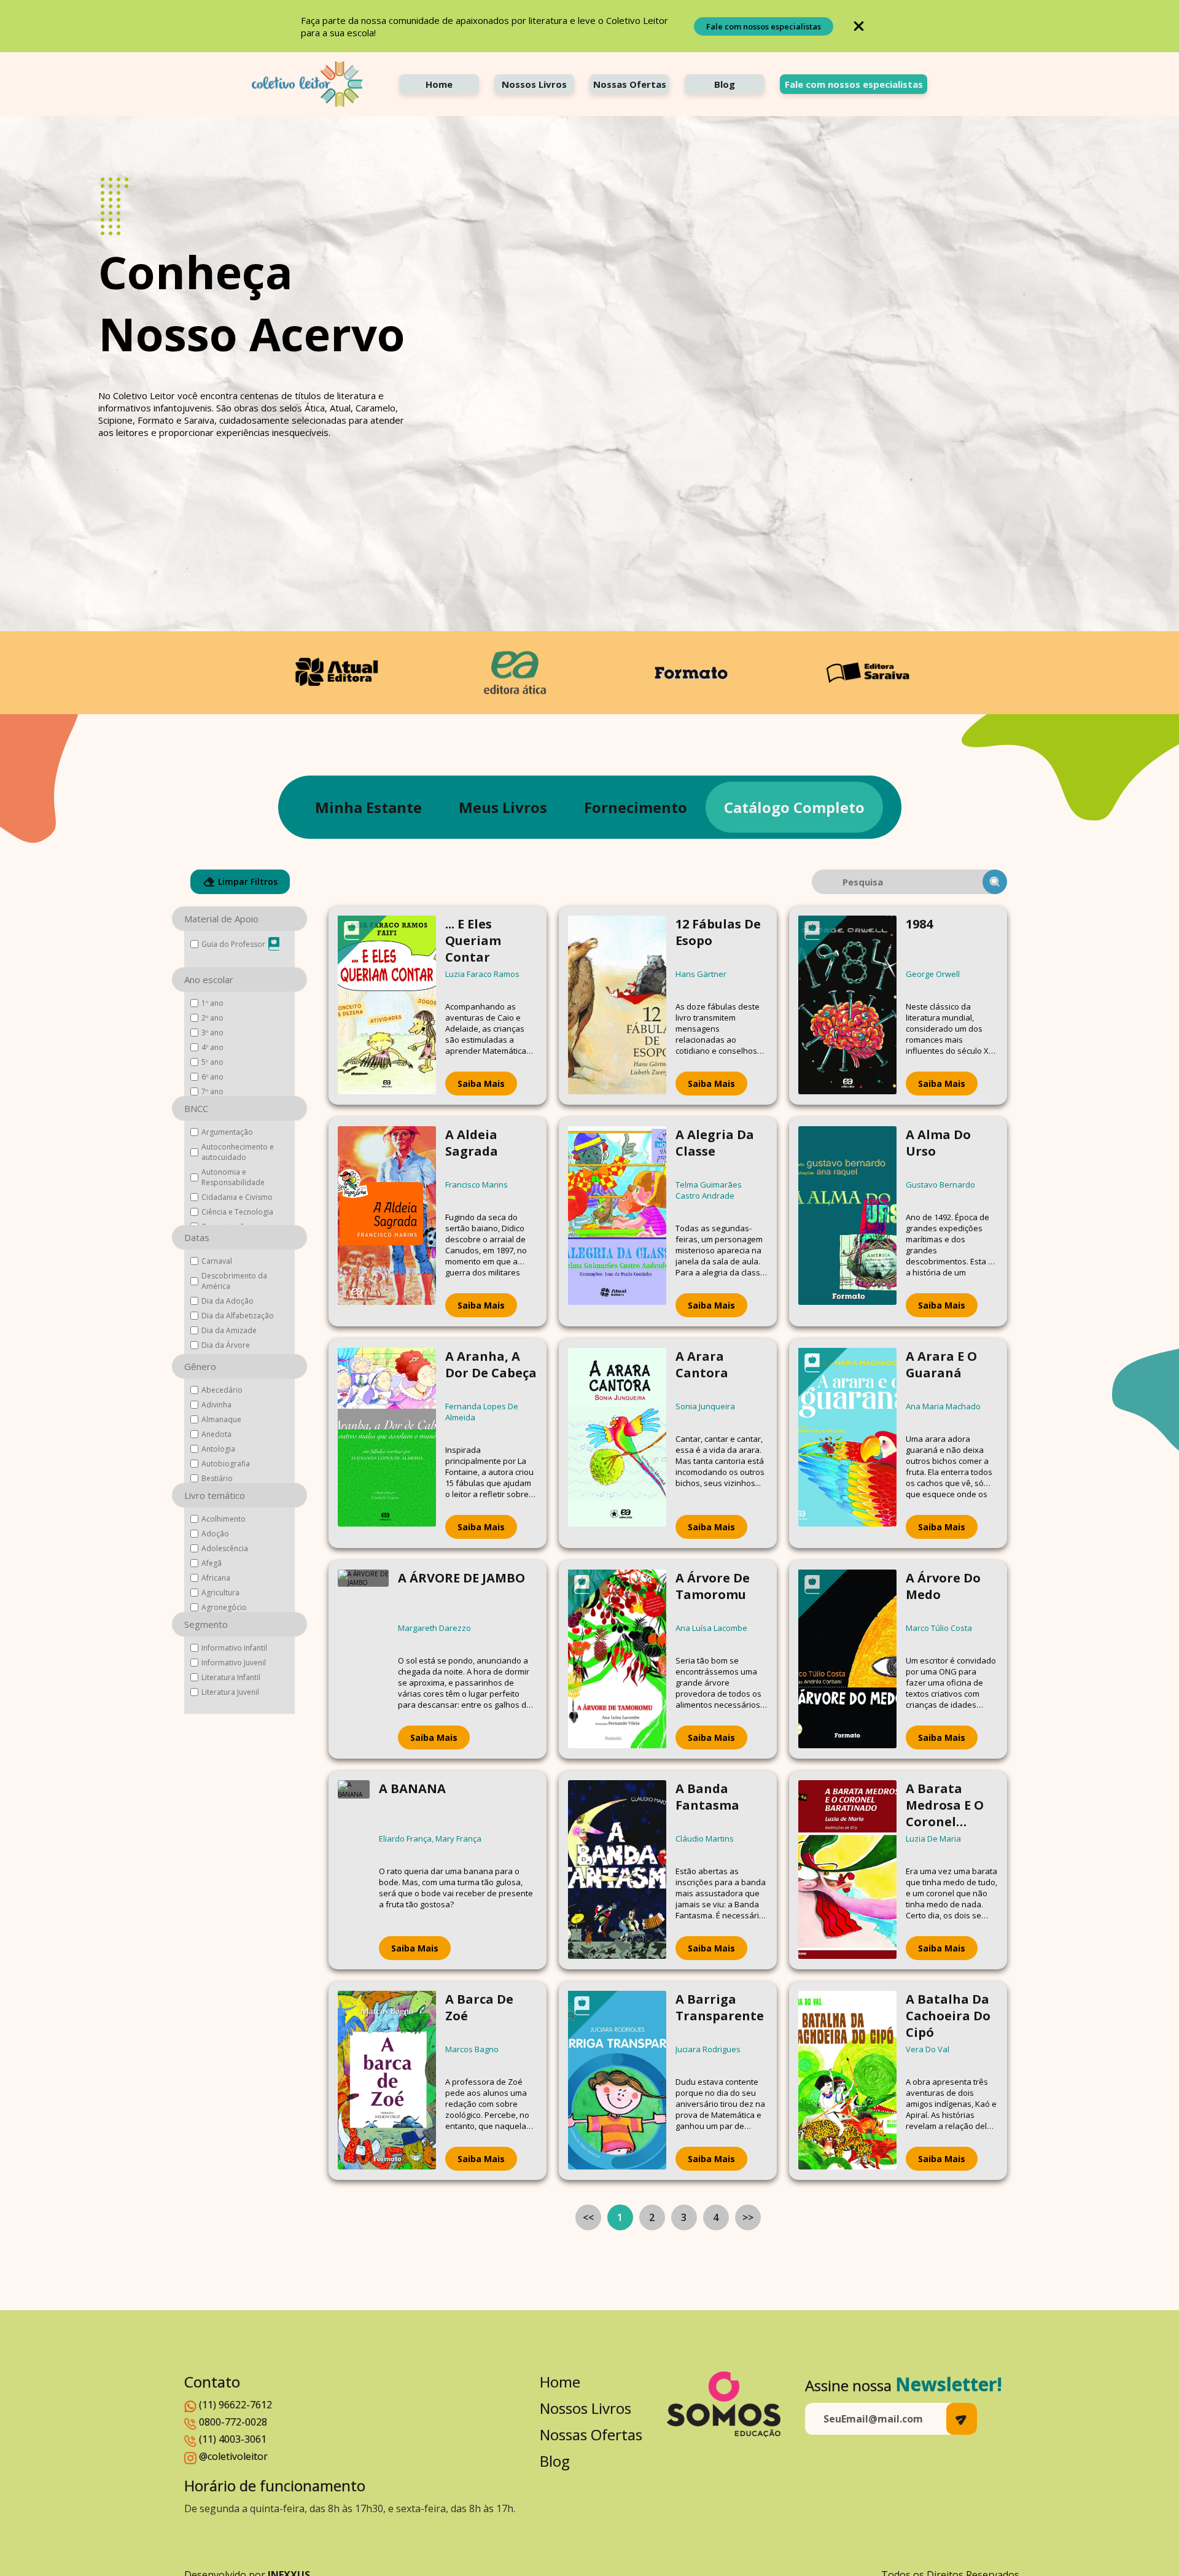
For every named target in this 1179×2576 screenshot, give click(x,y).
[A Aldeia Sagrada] (387, 1222)
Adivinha (216, 1405)
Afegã (212, 1563)
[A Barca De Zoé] (387, 2081)
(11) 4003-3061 (233, 2439)
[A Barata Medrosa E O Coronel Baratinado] (847, 1870)
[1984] (847, 1006)
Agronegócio (224, 1607)
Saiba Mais (481, 1084)
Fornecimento (636, 807)
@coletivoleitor (233, 2456)
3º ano (212, 1033)
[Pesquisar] (995, 882)
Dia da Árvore (226, 1345)
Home (439, 84)
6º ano (212, 1077)
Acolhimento (224, 1519)
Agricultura (220, 1593)
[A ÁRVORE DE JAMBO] (363, 1660)
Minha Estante (368, 807)
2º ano (212, 1018)
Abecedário (222, 1390)
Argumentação (227, 1132)
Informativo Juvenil (234, 1663)
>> (748, 2217)
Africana (216, 1578)
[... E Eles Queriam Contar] (387, 1006)
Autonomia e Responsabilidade (233, 1177)
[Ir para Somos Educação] (724, 2404)
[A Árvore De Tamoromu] (617, 1660)
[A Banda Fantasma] (617, 1870)
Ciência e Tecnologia (237, 1212)
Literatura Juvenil (230, 1692)
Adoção (215, 1534)
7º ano (212, 1091)
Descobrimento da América (234, 1281)
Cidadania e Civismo (237, 1197)
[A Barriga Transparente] (617, 2081)
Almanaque (221, 1419)
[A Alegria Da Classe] (617, 1222)
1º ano (212, 1003)
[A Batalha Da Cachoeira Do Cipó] (847, 2081)
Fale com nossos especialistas (764, 26)
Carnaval (217, 1261)
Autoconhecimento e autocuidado (238, 1152)
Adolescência (225, 1548)
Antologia (218, 1449)
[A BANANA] (354, 1870)
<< (588, 2217)
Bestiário (217, 1478)
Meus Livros (503, 807)
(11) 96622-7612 (235, 2405)
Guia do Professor (233, 944)
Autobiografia (226, 1464)
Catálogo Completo (794, 807)
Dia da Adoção (228, 1301)
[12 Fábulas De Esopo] (617, 1006)
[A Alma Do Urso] (847, 1222)
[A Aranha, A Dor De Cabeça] (387, 1443)
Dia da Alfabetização (238, 1316)
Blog (725, 84)
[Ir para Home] (307, 84)
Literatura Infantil (231, 1677)
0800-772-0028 (233, 2422)
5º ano (212, 1062)
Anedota (216, 1434)
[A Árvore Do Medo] (847, 1660)
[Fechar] (859, 26)
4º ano (212, 1047)
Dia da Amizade (229, 1330)
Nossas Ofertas (630, 84)
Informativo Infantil (234, 1648)
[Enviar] (962, 2419)
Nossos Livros (534, 84)
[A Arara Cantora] (617, 1443)
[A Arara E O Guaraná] (847, 1443)
